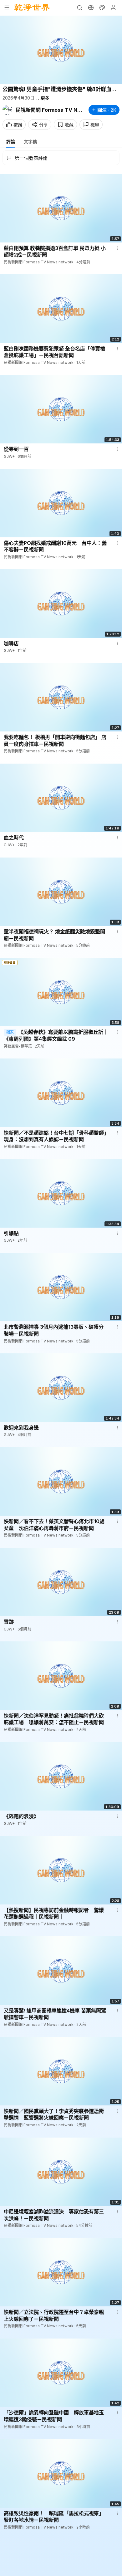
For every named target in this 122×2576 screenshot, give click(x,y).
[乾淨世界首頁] (32, 7)
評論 (11, 142)
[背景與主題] (102, 7)
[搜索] (79, 7)
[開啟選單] (7, 7)
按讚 (18, 125)
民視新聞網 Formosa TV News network (49, 110)
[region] (61, 50)
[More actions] (118, 248)
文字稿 (30, 142)
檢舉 (95, 125)
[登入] (113, 7)
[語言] (91, 7)
